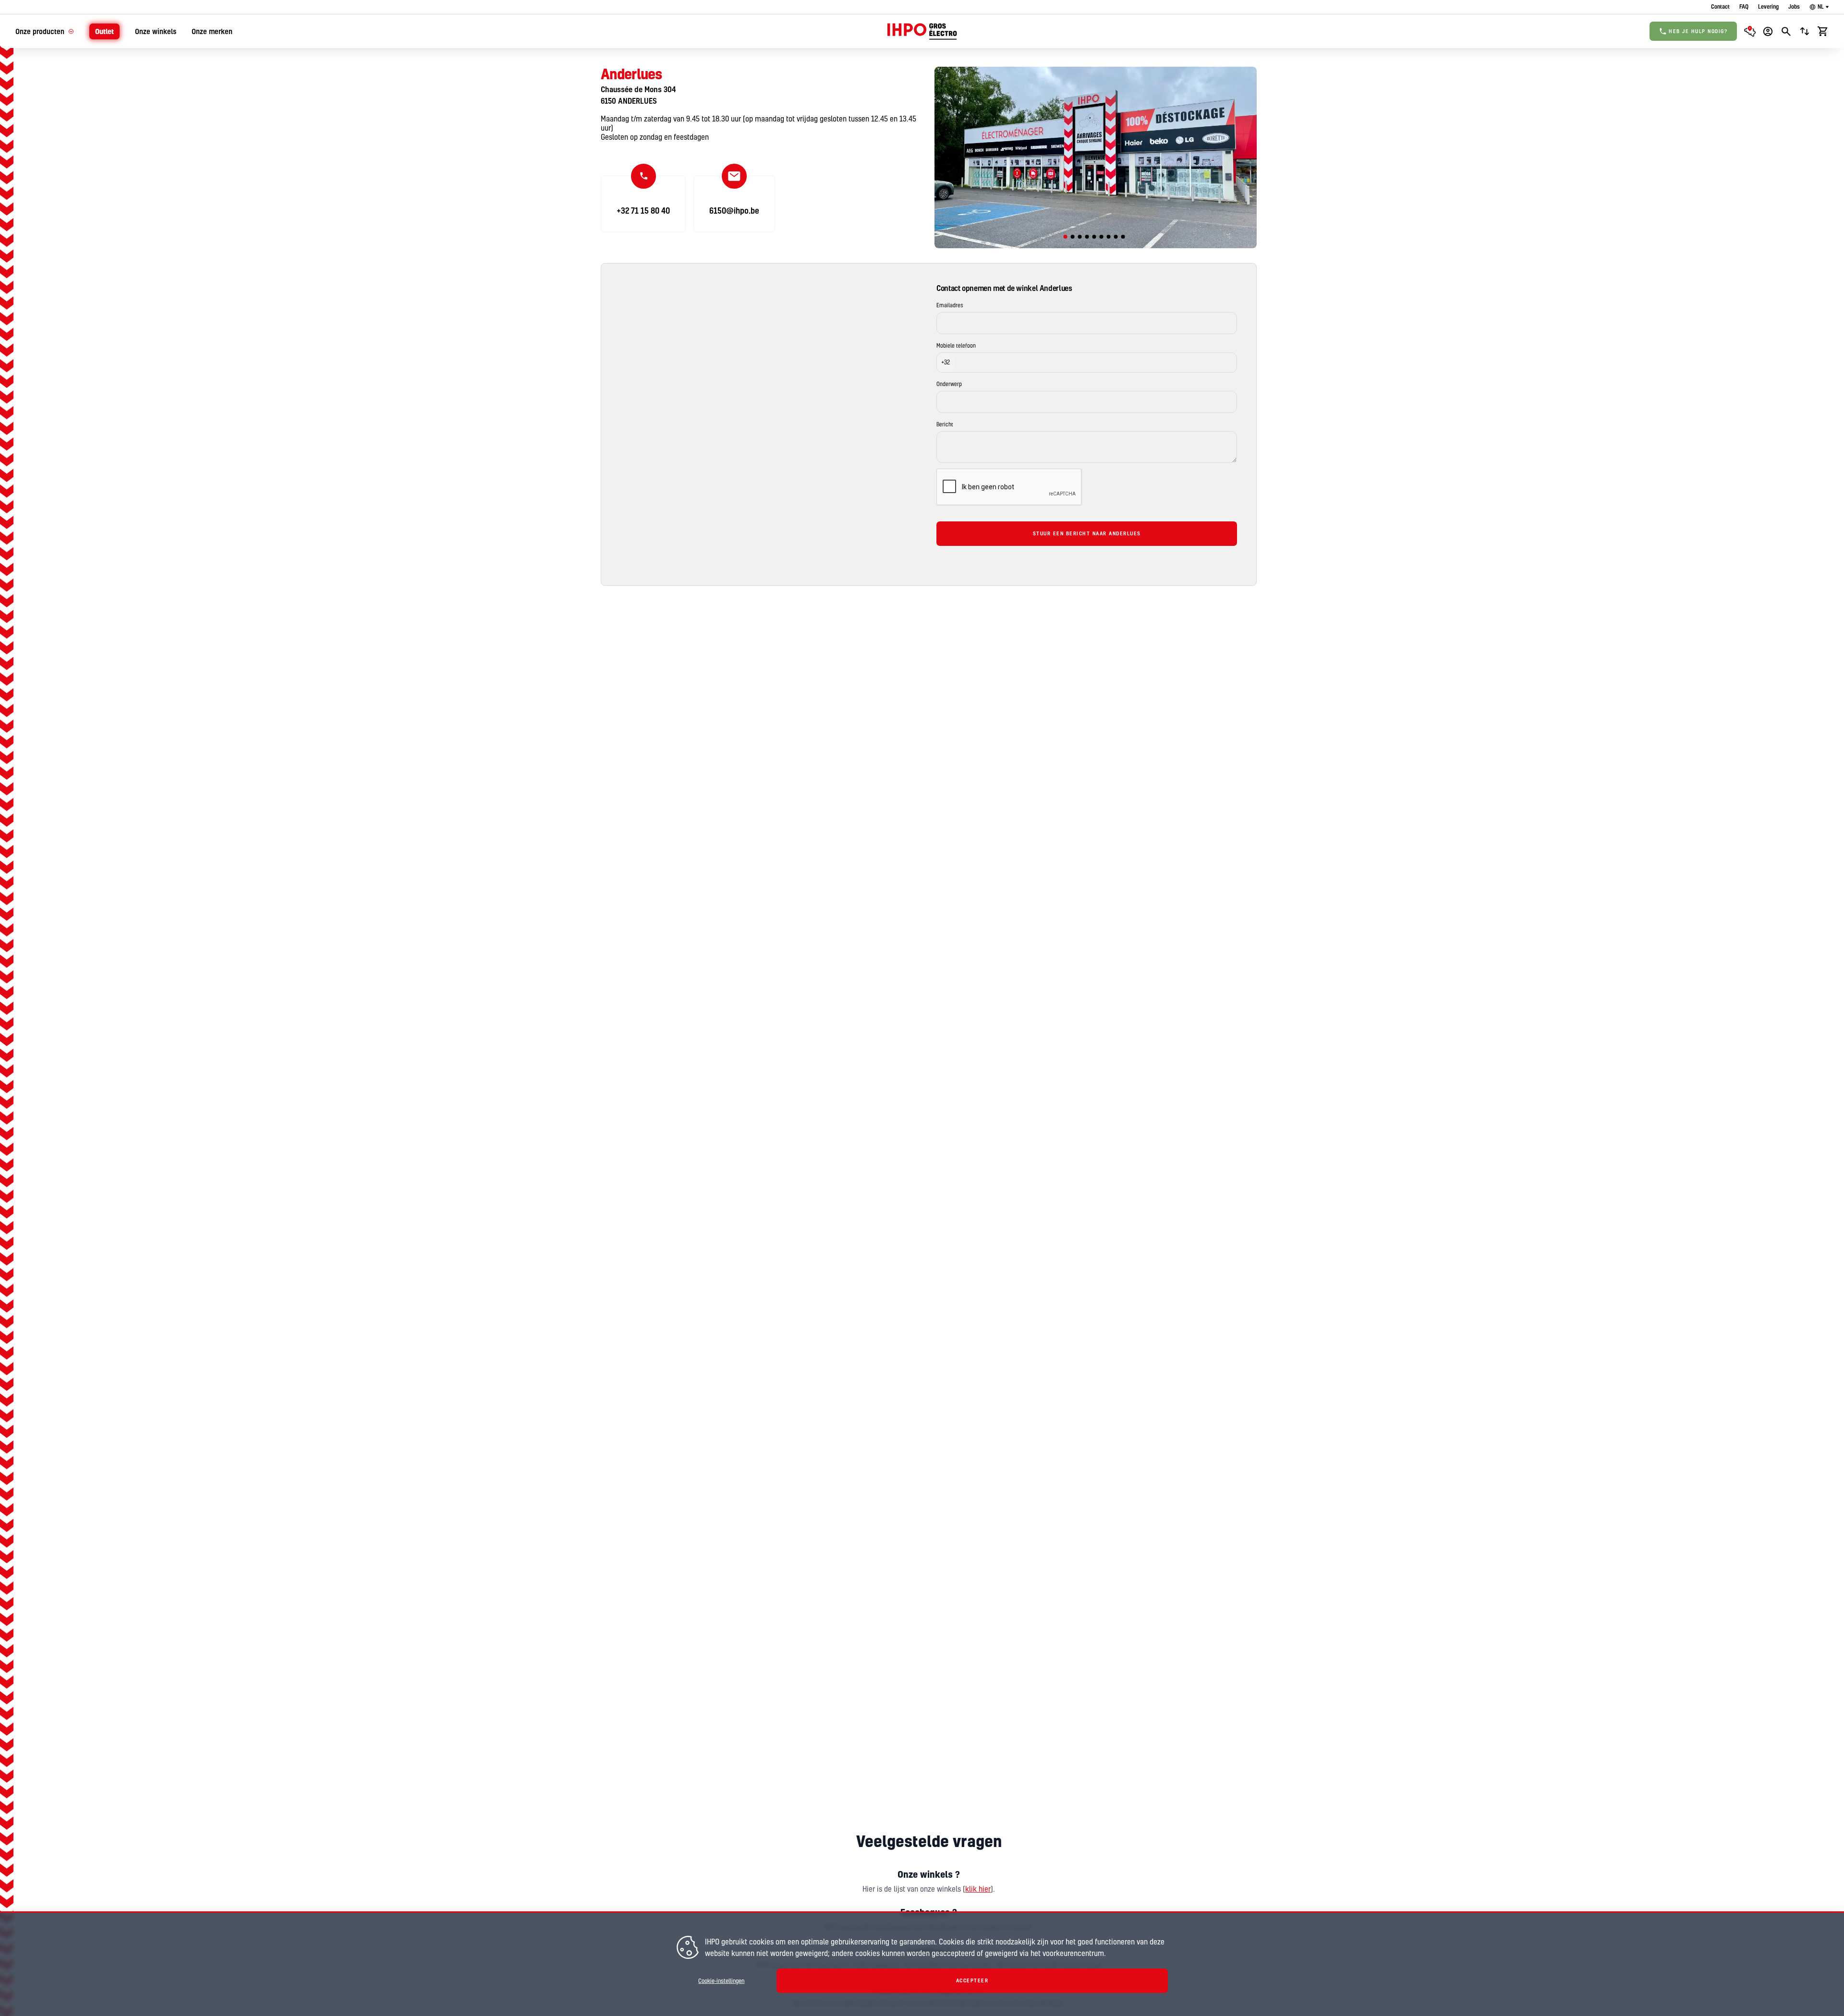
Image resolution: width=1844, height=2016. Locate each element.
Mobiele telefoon (956, 346)
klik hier (978, 1889)
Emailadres (950, 305)
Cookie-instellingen (721, 1981)
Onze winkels (156, 31)
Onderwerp (949, 384)
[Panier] (1823, 31)
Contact (1720, 6)
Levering (1768, 6)
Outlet (104, 31)
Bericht (945, 424)
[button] (946, 362)
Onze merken (212, 31)
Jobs (1794, 6)
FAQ (1744, 6)
